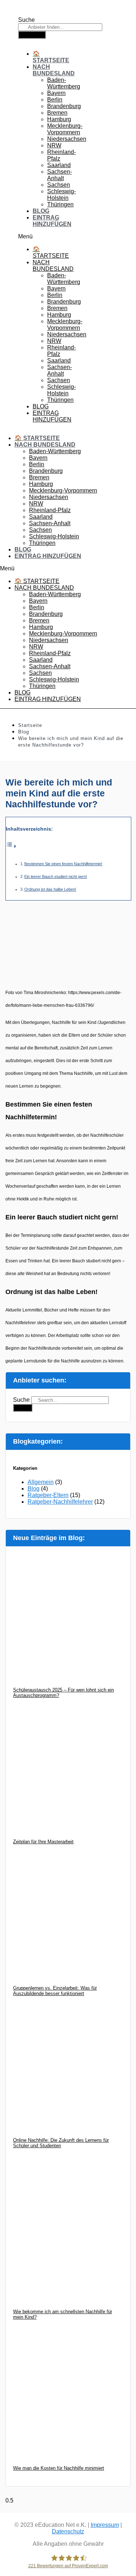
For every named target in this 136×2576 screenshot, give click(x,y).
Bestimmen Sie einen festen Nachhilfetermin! (63, 864)
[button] (30, 237)
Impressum (105, 2525)
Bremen (57, 113)
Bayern (56, 93)
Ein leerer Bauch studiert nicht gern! (56, 877)
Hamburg (59, 119)
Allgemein (41, 1482)
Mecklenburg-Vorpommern (65, 129)
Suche (26, 20)
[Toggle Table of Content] (11, 847)
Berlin (55, 100)
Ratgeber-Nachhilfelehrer (60, 1502)
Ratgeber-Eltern (48, 1495)
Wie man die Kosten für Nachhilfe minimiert (59, 2468)
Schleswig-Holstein (61, 195)
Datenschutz (68, 2531)
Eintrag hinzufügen (52, 221)
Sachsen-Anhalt (59, 175)
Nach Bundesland (54, 70)
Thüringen (60, 204)
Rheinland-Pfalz (50, 510)
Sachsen (59, 185)
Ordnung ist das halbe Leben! (50, 889)
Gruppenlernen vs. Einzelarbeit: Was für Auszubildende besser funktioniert (55, 1991)
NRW (54, 145)
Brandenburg (64, 106)
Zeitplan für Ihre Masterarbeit (43, 1842)
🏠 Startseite (51, 57)
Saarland (59, 165)
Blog (41, 211)
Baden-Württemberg (64, 83)
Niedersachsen (67, 139)
